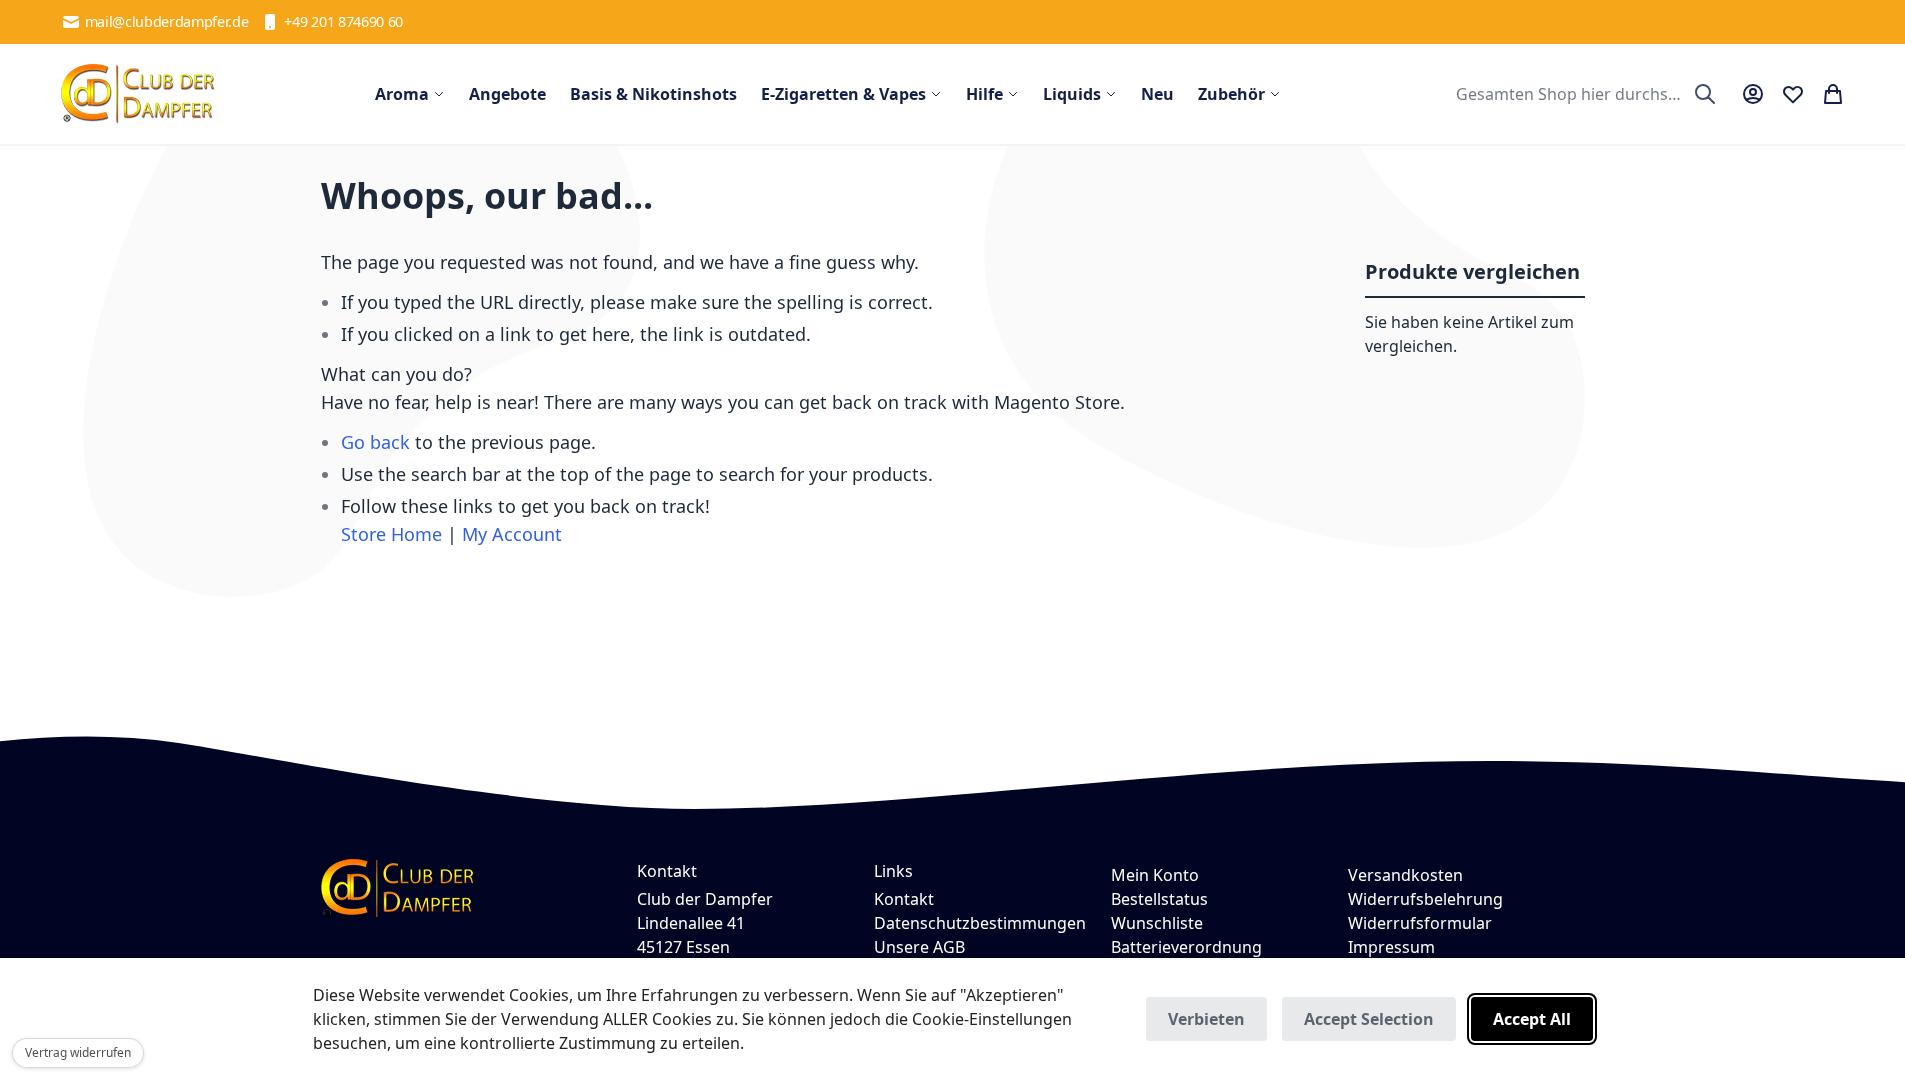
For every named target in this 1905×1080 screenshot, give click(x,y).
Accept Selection (1369, 1019)
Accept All (1532, 1019)
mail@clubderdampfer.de (167, 21)
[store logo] (138, 94)
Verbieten (1206, 1019)
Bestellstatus (1159, 899)
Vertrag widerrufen (78, 1052)
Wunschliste (1157, 923)
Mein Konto (1155, 875)
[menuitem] (410, 94)
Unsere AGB (919, 947)
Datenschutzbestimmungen (980, 923)
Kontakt (904, 899)
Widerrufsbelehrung (1425, 899)
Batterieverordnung (1186, 947)
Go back (375, 442)
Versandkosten (1405, 875)
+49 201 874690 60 (343, 21)
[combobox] (1583, 94)
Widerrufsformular (1420, 923)
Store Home (391, 534)
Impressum (1391, 947)
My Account (512, 534)
